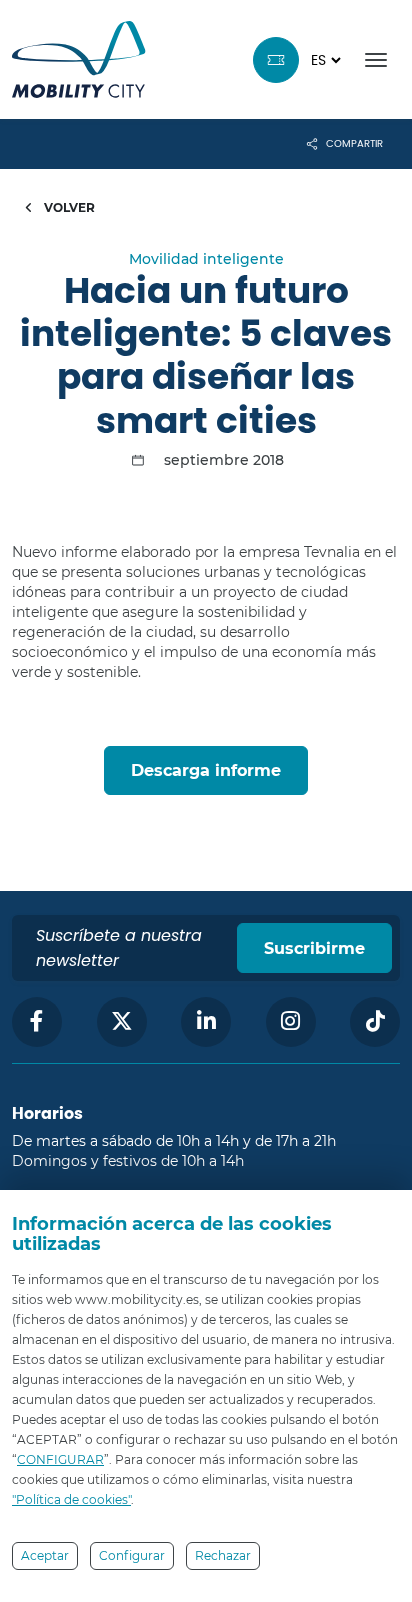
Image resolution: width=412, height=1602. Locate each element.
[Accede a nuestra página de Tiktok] (375, 1022)
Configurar (132, 1555)
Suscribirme (314, 948)
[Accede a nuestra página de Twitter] (122, 1022)
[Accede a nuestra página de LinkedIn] (206, 1022)
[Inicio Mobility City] (79, 59)
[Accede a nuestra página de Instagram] (291, 1022)
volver (68, 207)
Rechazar (223, 1555)
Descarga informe (206, 770)
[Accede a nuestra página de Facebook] (37, 1022)
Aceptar (45, 1555)
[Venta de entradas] (276, 60)
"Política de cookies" (71, 1499)
